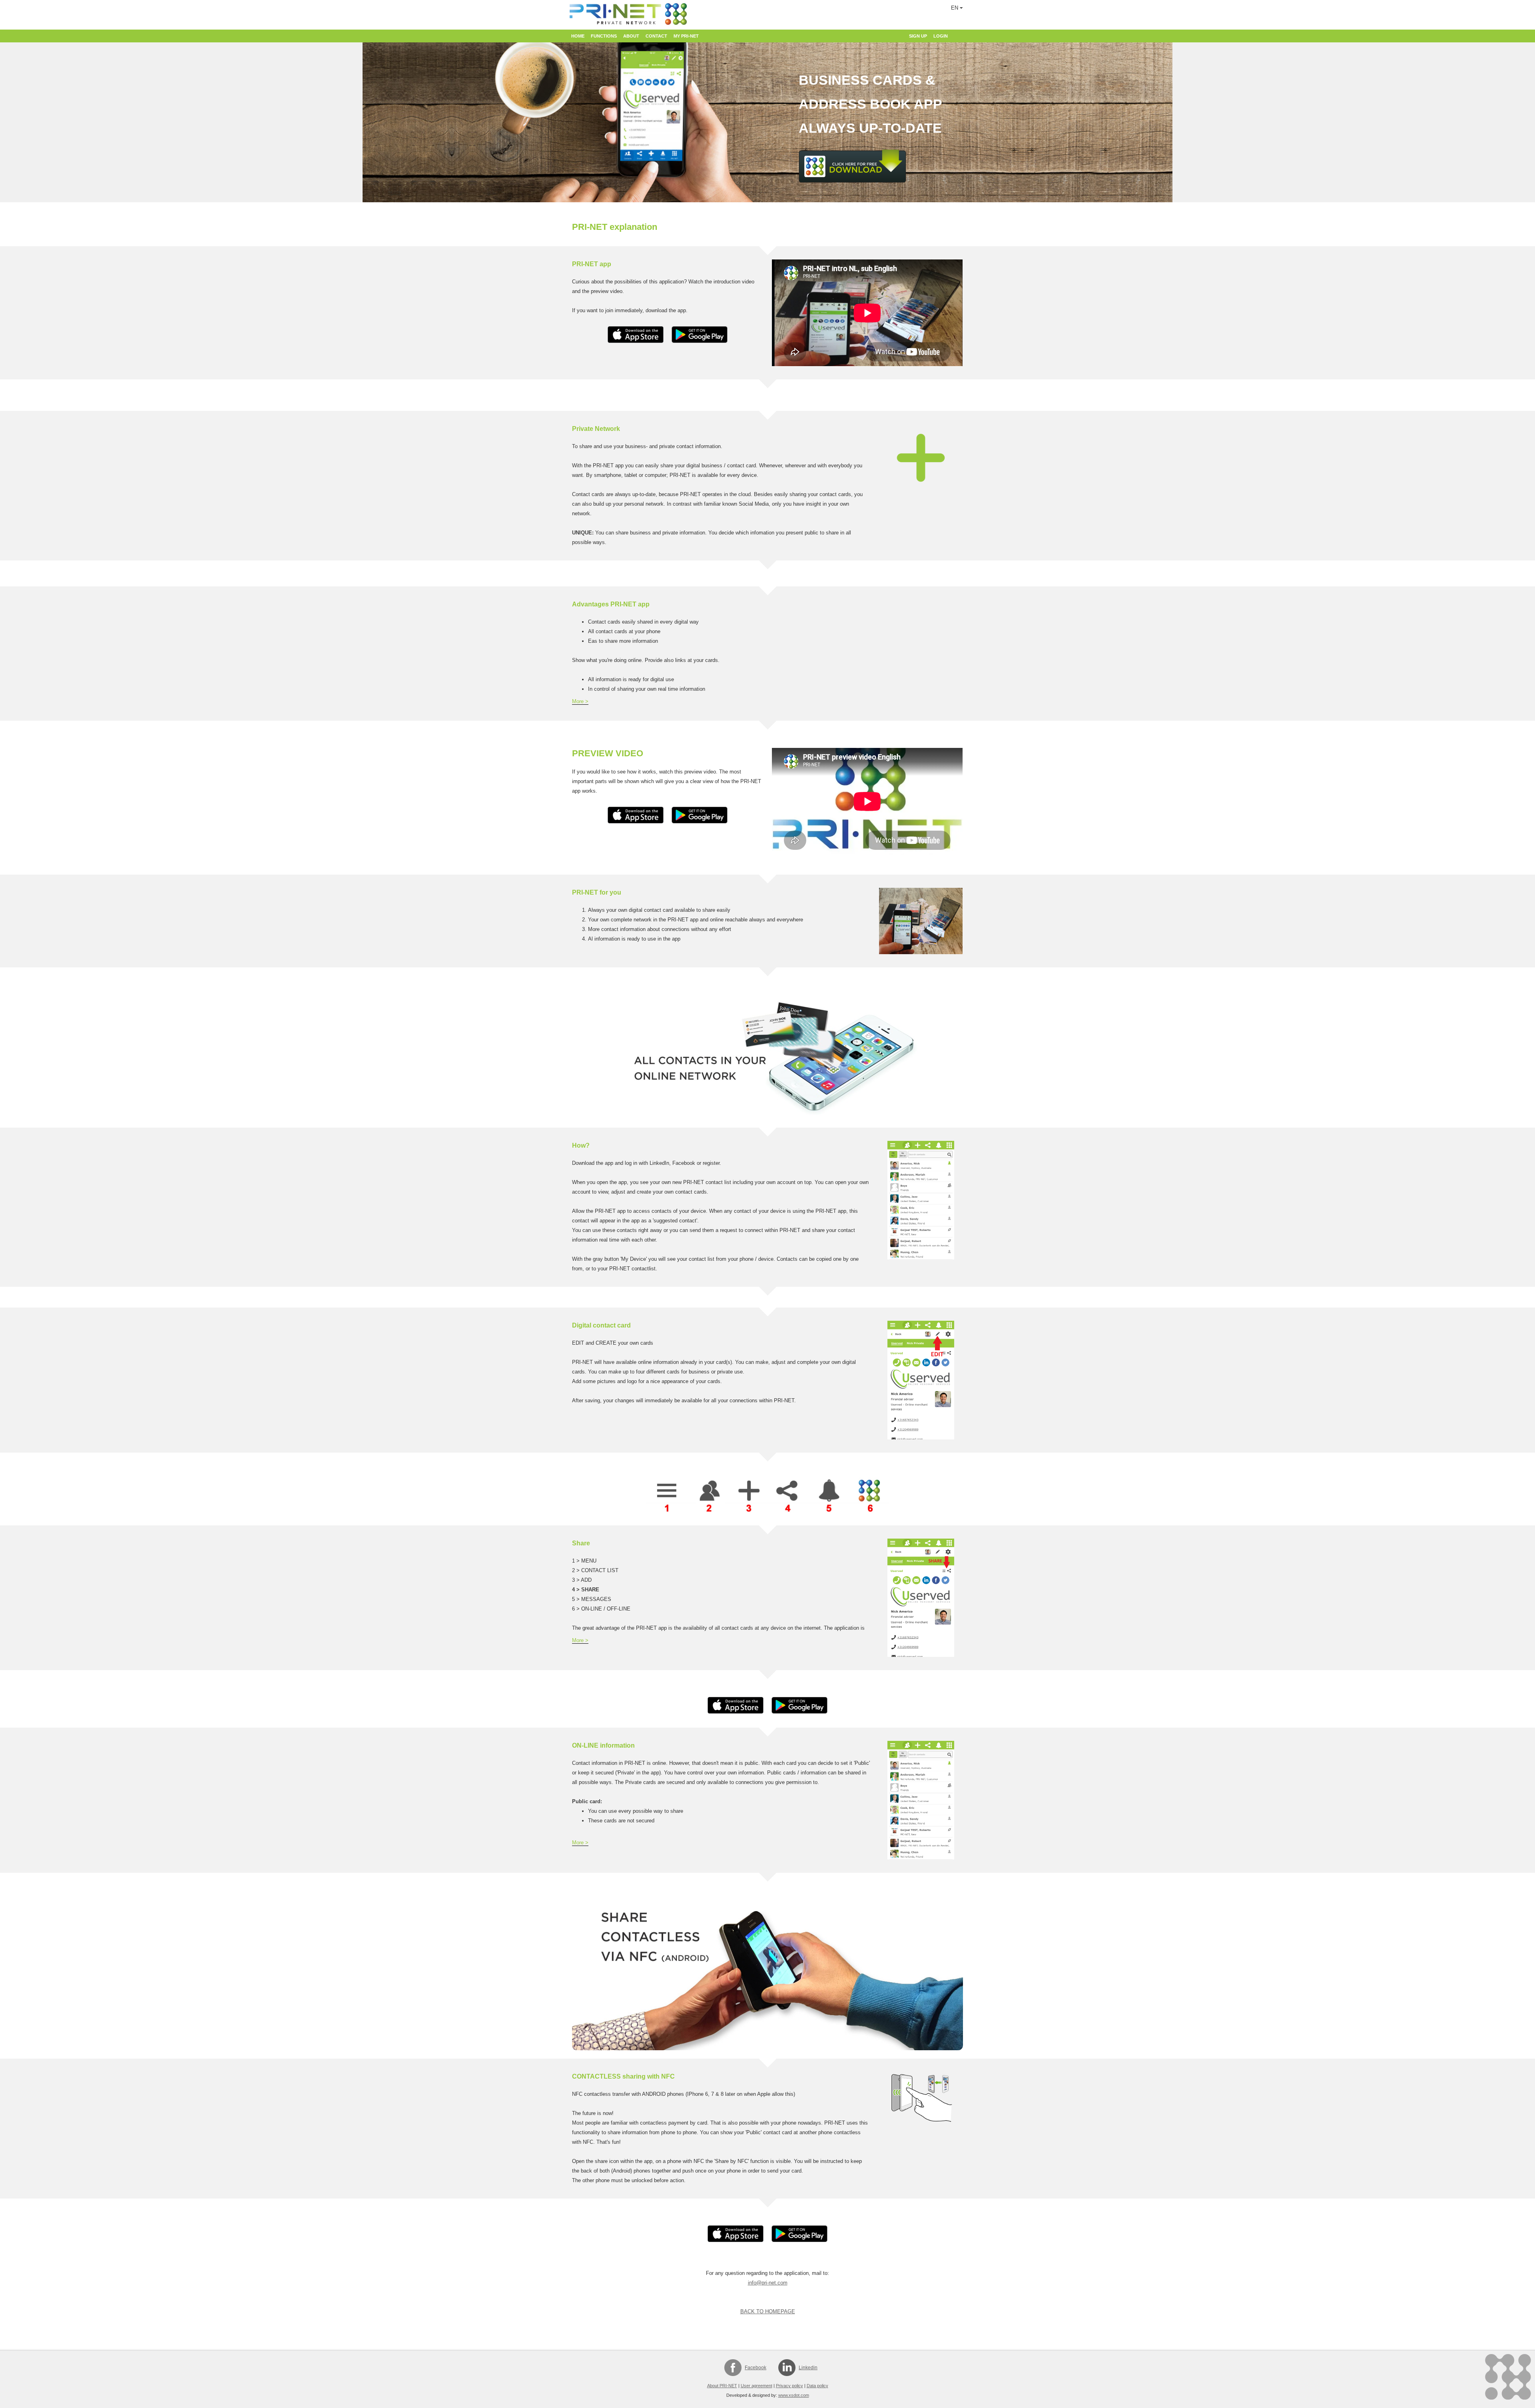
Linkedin (808, 2368)
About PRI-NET (722, 2386)
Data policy (817, 2386)
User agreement (757, 2386)
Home (578, 36)
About (631, 36)
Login (941, 36)
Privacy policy (789, 2386)
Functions (604, 36)
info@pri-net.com (768, 2283)
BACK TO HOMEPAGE (768, 2311)
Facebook (756, 2368)
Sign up (918, 36)
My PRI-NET (686, 36)
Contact (656, 36)
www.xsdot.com (794, 2395)
